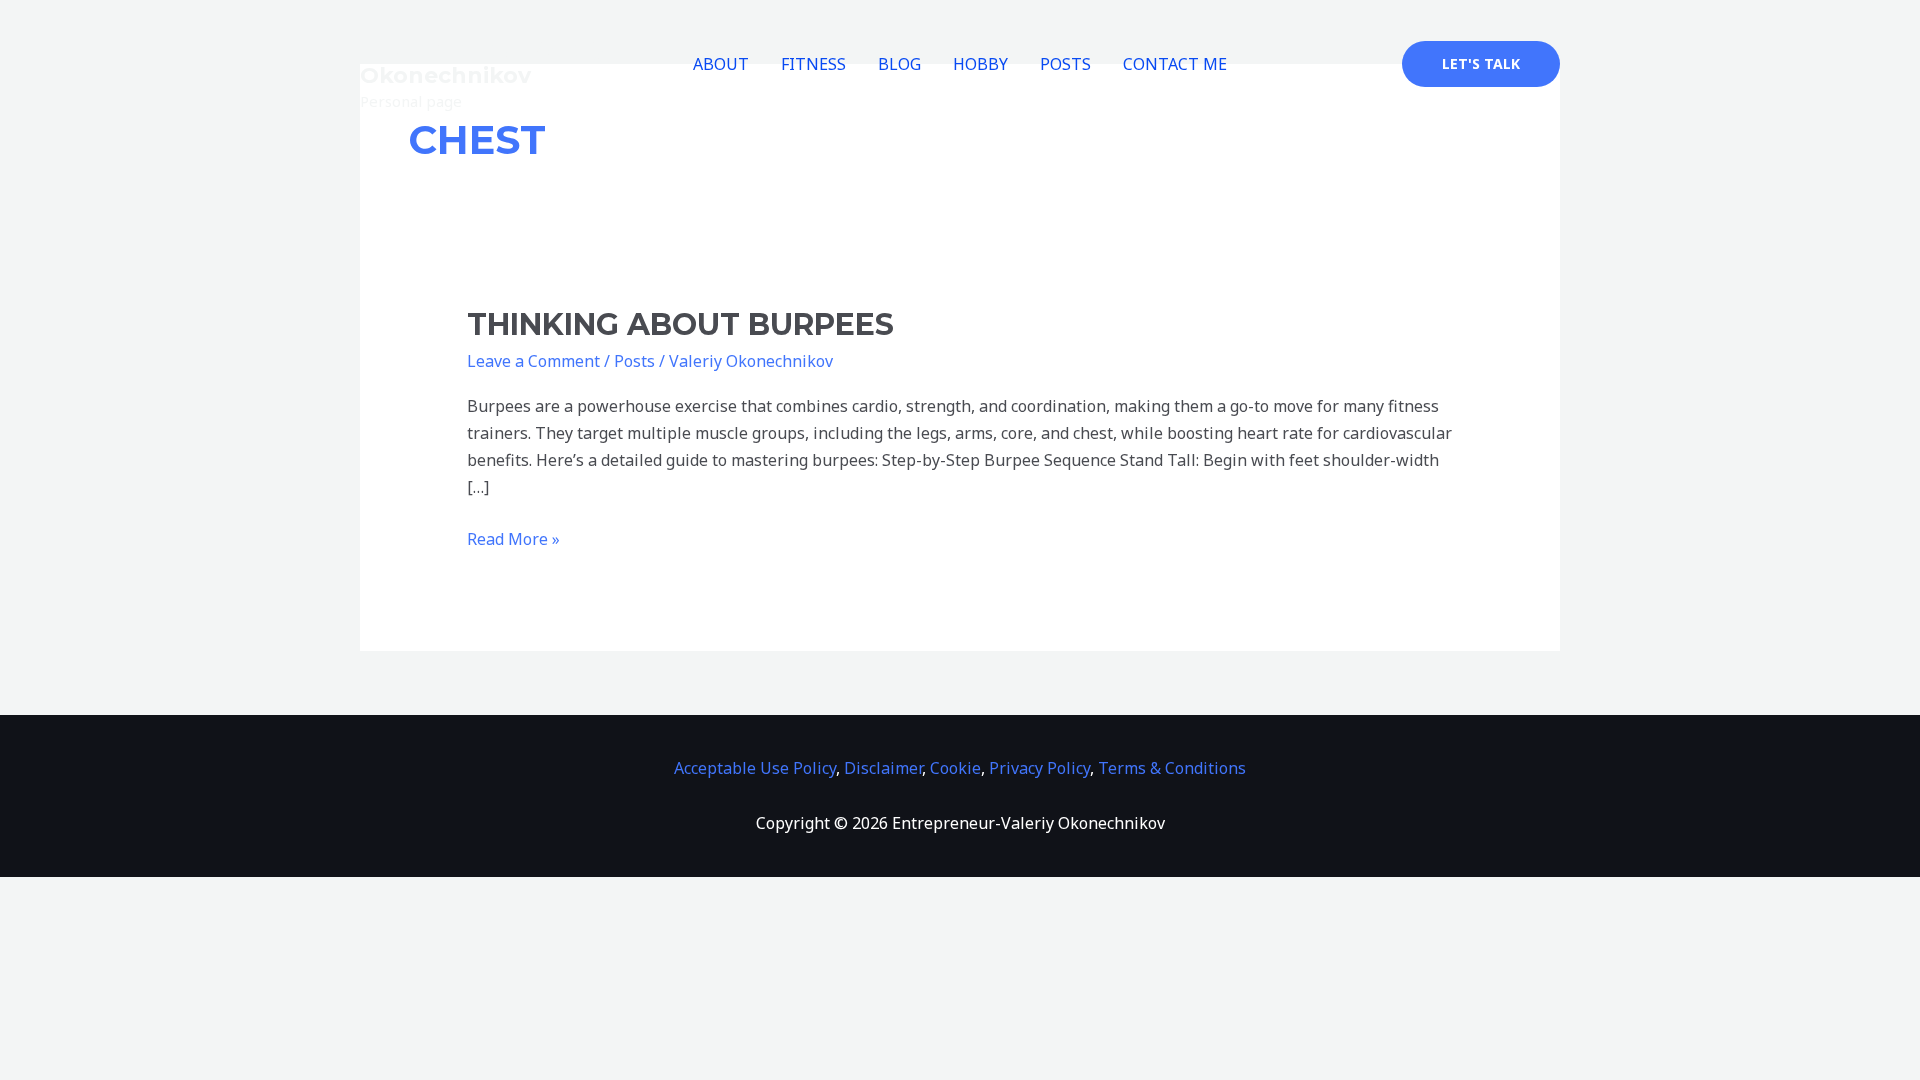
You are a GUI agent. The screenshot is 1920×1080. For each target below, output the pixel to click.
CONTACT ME (1175, 64)
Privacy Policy (1039, 768)
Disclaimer (883, 768)
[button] (1481, 64)
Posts (634, 361)
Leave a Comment (533, 361)
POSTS (1065, 64)
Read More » (513, 538)
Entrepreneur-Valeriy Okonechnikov (484, 62)
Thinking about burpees (680, 324)
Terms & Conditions (1172, 768)
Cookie (955, 768)
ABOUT (721, 64)
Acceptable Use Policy (755, 768)
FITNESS (813, 64)
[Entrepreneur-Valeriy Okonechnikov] (435, 25)
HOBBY (980, 64)
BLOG (899, 64)
